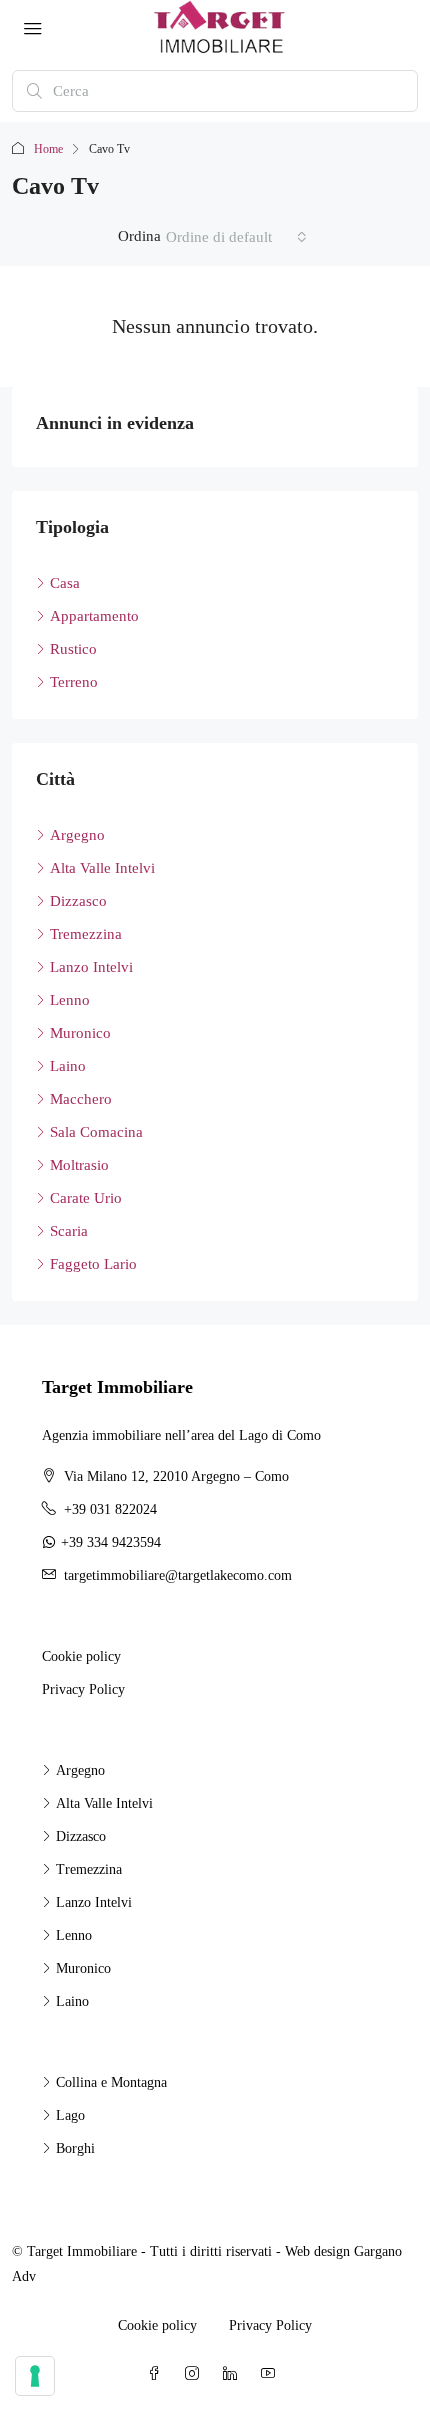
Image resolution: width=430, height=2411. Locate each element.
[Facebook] (158, 2374)
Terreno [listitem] (74, 682)
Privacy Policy (83, 1689)
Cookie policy (81, 1656)
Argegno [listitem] (77, 835)
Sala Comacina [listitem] (96, 1132)
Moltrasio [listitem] (79, 1165)
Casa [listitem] (65, 583)
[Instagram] (196, 2374)
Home (48, 149)
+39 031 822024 (110, 1509)
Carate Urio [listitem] (86, 1198)
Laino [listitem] (68, 1066)
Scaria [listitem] (69, 1231)
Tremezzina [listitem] (86, 934)
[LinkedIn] (234, 2374)
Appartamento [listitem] (94, 616)
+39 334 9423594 (111, 1542)
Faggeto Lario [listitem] (93, 1264)
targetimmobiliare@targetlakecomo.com (178, 1575)
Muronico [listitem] (80, 1033)
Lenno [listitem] (70, 1000)
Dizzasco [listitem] (78, 901)
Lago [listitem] (70, 2115)
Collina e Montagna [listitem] (111, 2082)
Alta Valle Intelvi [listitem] (102, 868)
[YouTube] (272, 2374)
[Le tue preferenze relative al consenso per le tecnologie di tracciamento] (35, 2376)
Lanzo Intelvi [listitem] (91, 967)
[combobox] (236, 237)
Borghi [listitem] (75, 2148)
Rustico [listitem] (73, 649)
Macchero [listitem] (81, 1099)
